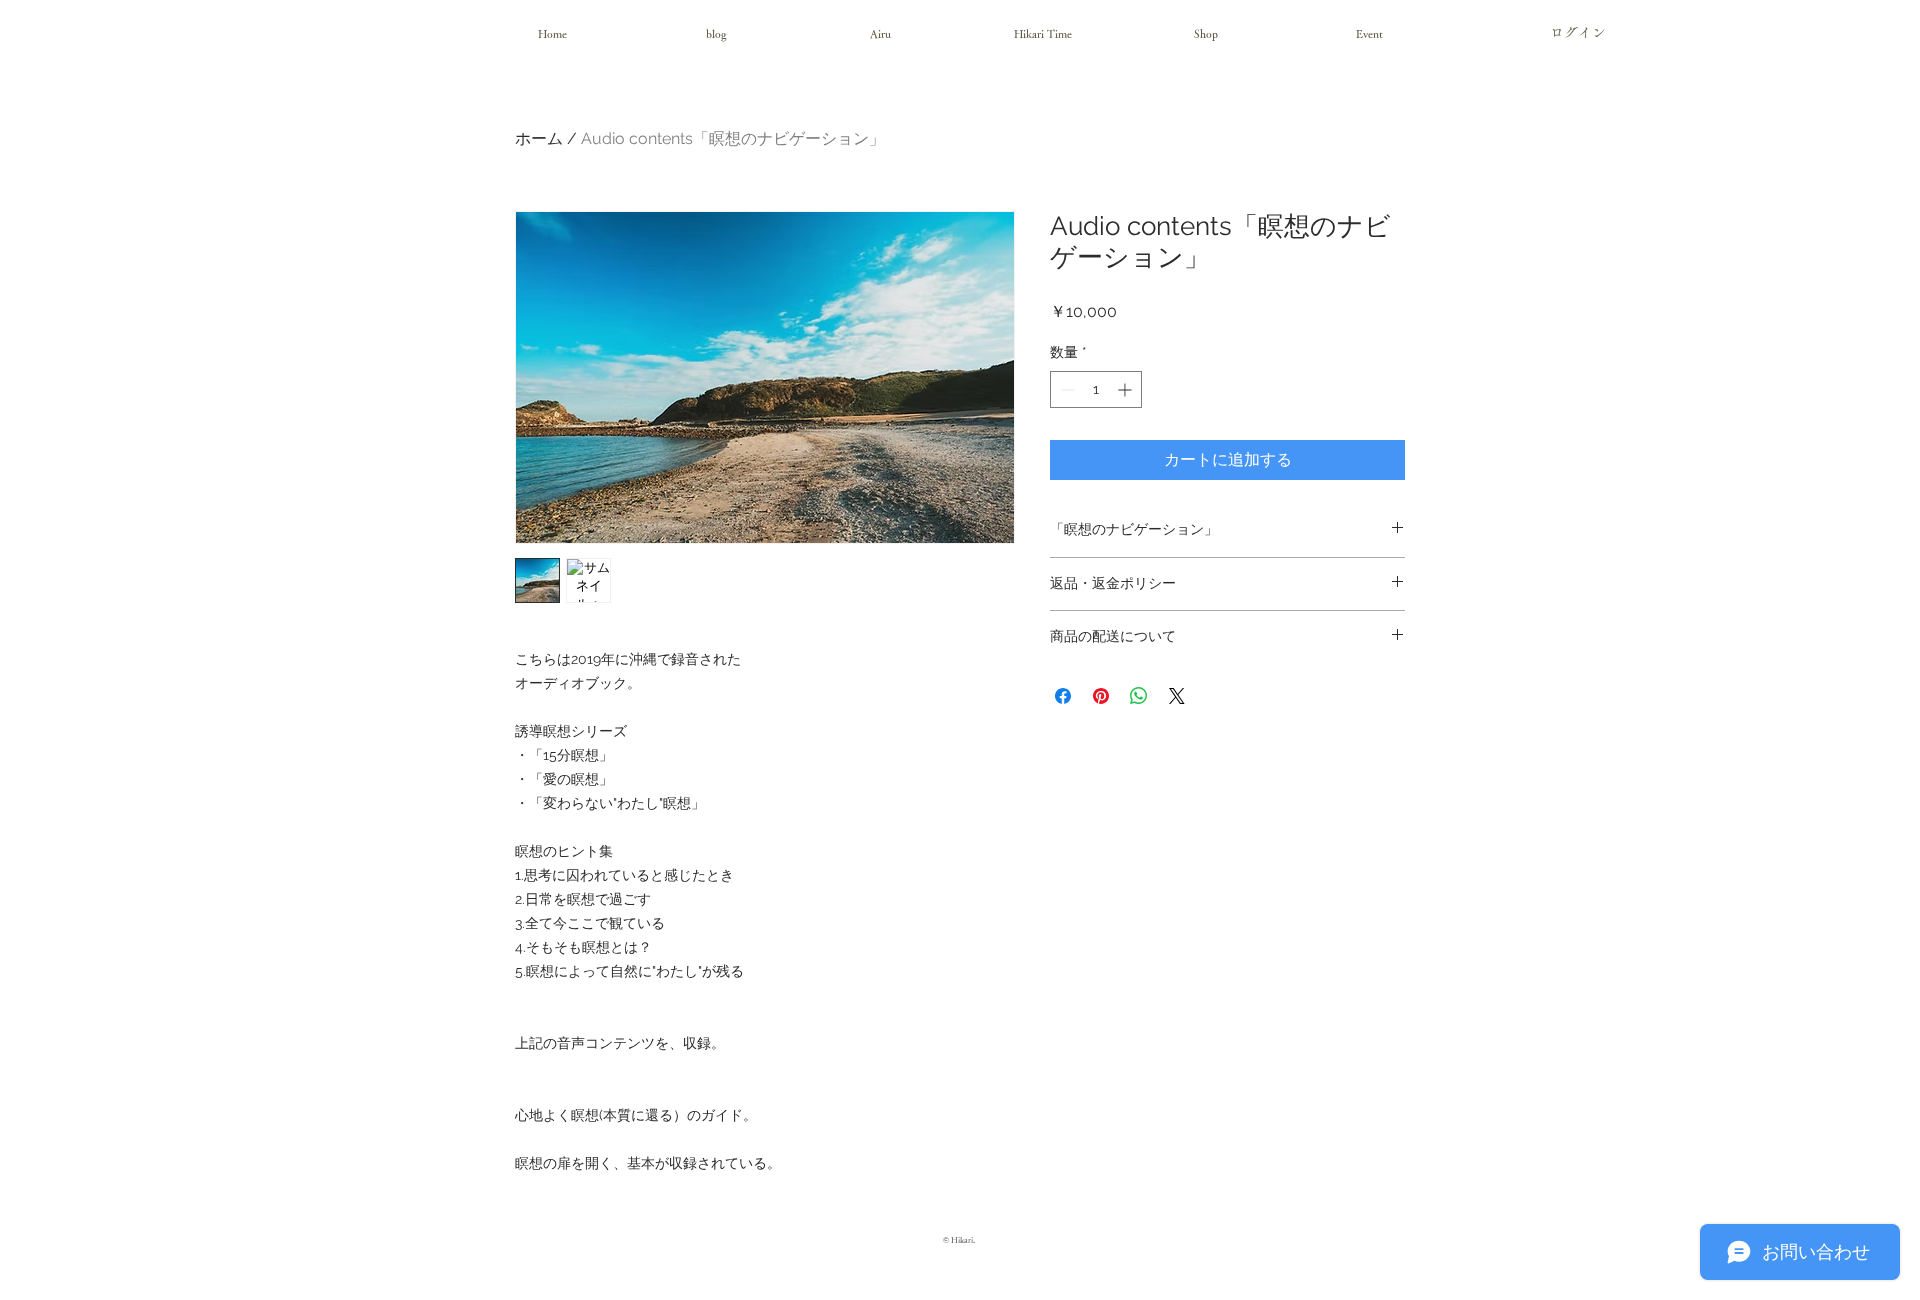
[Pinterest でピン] (1101, 696)
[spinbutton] (1096, 389)
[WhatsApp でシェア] (1139, 696)
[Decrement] (1065, 389)
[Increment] (1126, 389)
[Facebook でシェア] (1063, 696)
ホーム (539, 138)
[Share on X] (1177, 696)
